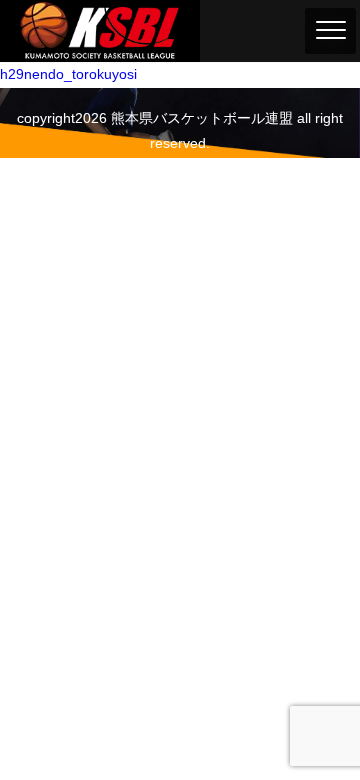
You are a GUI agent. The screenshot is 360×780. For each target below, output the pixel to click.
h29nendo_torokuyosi (68, 74)
